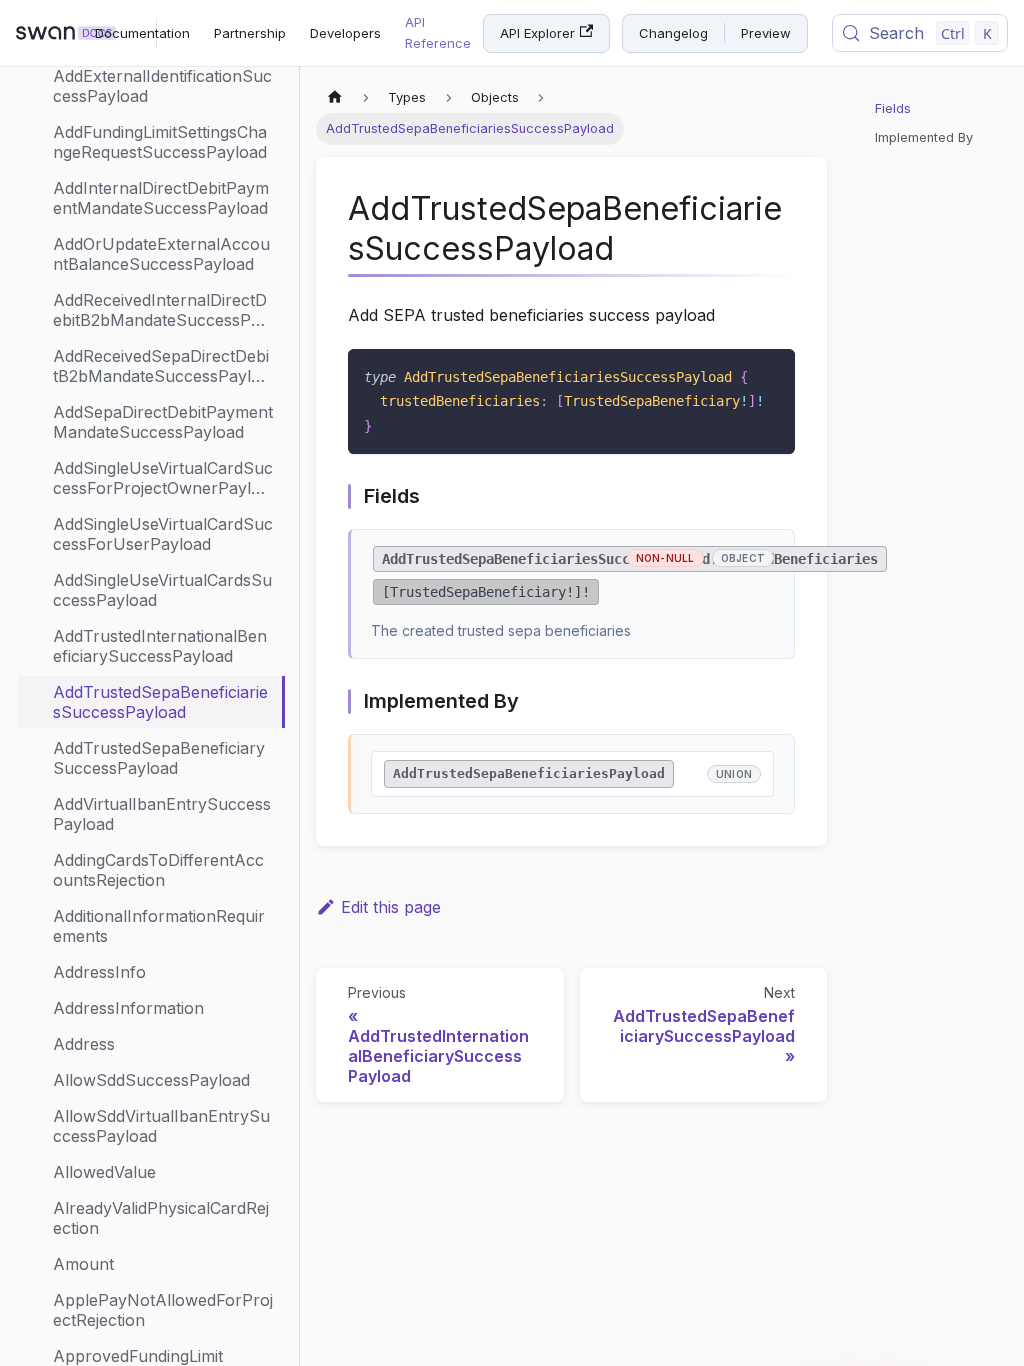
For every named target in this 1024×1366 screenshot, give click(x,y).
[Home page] (335, 97)
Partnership (250, 33)
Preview (766, 33)
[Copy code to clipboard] (770, 373)
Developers (345, 33)
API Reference (438, 32)
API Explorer (537, 33)
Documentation (142, 33)
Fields (893, 108)
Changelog (673, 33)
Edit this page (391, 907)
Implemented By (924, 137)
